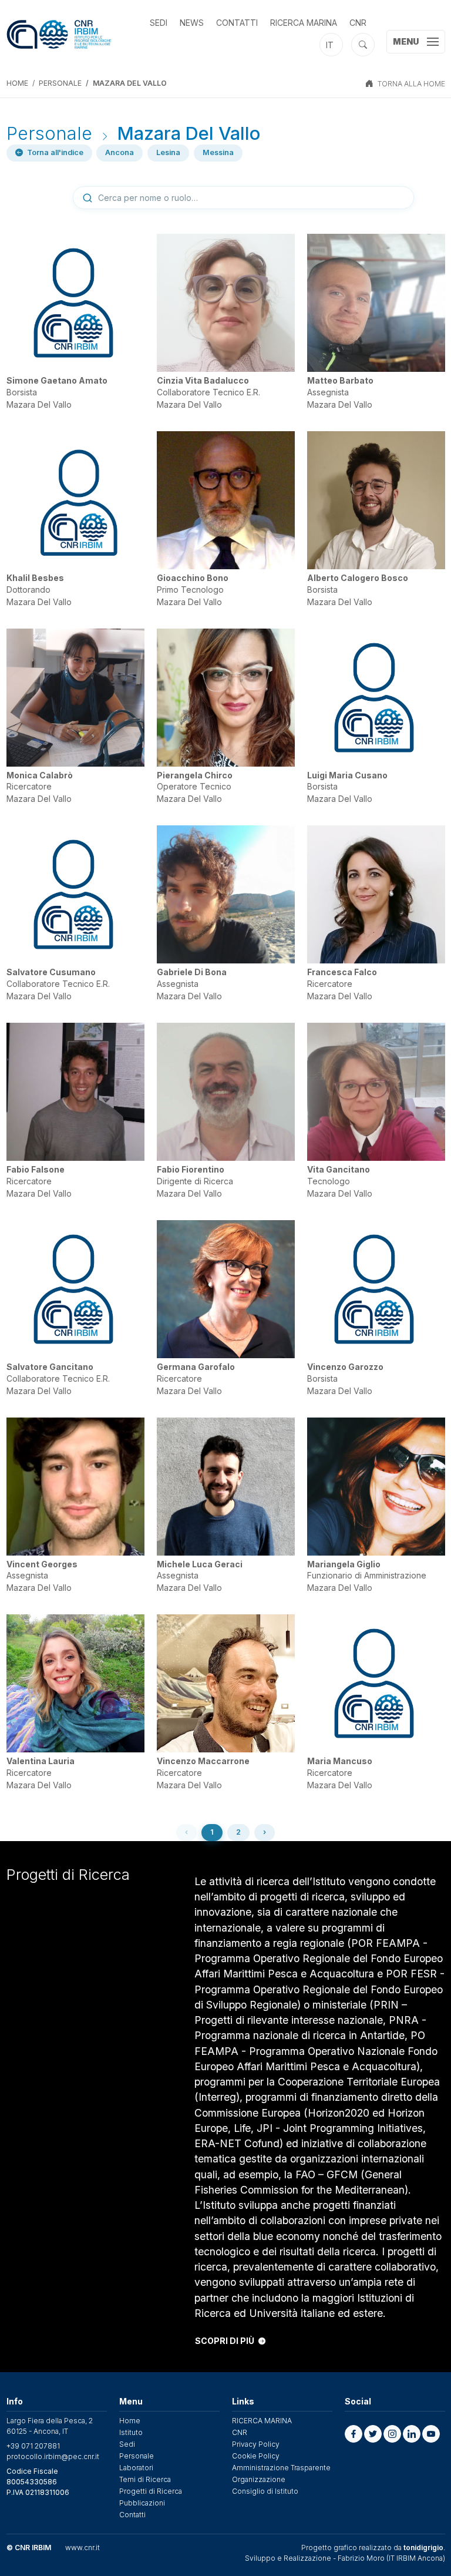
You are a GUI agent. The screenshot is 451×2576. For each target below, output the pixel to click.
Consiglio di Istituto (265, 2491)
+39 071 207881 (33, 2446)
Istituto (131, 2432)
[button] (354, 2434)
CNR (358, 23)
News (192, 23)
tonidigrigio (423, 2548)
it (330, 45)
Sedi (159, 23)
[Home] (59, 34)
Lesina (168, 152)
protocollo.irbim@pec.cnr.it (53, 2456)
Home (17, 83)
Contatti (237, 23)
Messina (218, 152)
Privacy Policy (256, 2444)
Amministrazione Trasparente (281, 2468)
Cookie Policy (256, 2456)
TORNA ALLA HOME (411, 84)
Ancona (120, 152)
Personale (60, 83)
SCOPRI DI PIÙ (225, 2341)
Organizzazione (259, 2479)
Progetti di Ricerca (151, 2491)
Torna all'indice (55, 153)
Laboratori (136, 2468)
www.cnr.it (83, 2548)
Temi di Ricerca (145, 2479)
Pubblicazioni (142, 2503)
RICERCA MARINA (304, 23)
